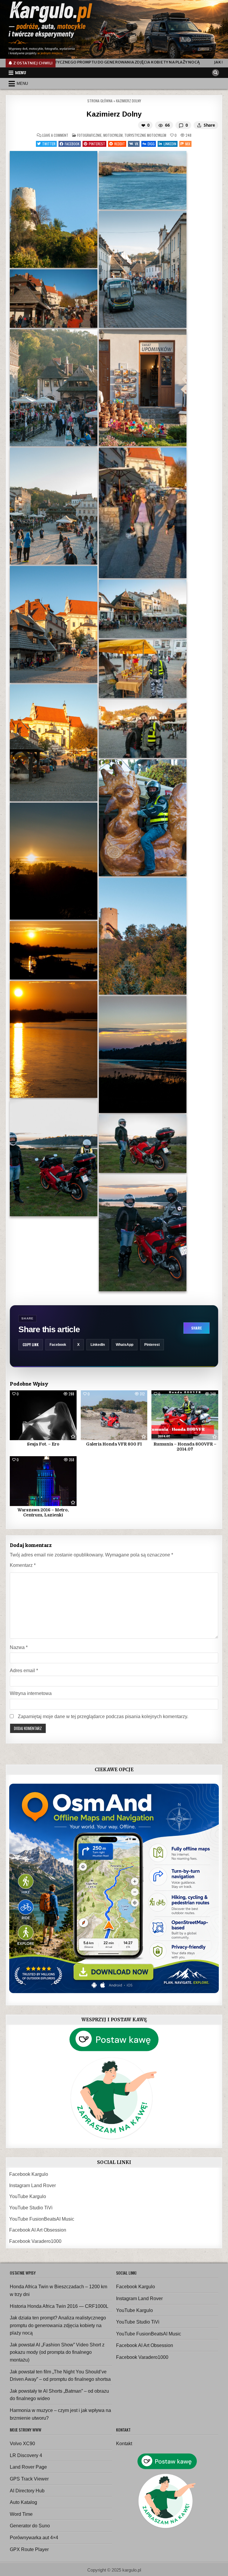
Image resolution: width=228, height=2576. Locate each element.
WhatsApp (125, 1345)
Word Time (21, 2514)
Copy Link (31, 1345)
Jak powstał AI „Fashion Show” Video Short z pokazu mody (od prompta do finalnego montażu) (57, 2352)
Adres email (24, 1671)
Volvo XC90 (22, 2444)
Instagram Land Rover (33, 2185)
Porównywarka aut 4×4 (34, 2538)
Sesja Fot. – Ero (43, 1444)
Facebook (72, 144)
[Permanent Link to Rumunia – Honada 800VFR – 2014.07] (185, 1415)
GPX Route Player (29, 2549)
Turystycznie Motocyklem (145, 135)
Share (196, 1328)
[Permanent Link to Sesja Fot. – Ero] (43, 1415)
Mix (188, 144)
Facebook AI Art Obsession (38, 2230)
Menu (21, 73)
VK (137, 144)
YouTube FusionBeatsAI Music (42, 2219)
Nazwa (19, 1647)
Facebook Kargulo (29, 2174)
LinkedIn (98, 1345)
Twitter (49, 144)
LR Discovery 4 (26, 2455)
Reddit (120, 144)
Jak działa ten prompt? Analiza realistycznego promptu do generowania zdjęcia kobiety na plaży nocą (58, 2325)
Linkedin (170, 144)
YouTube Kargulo (28, 2196)
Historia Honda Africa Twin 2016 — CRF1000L (59, 2306)
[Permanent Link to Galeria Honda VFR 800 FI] (114, 1415)
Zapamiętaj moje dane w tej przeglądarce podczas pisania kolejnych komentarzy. (103, 1716)
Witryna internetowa (31, 1693)
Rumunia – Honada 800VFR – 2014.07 (185, 1447)
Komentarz (23, 1565)
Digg (151, 144)
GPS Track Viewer (29, 2479)
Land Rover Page (28, 2467)
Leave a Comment (55, 135)
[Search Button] (216, 73)
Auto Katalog (23, 2502)
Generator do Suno (30, 2526)
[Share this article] (199, 125)
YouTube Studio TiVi (31, 2208)
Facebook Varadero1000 (35, 2241)
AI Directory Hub (27, 2491)
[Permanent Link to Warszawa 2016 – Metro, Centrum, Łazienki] (43, 1481)
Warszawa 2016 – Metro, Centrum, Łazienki (43, 1512)
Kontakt (124, 2444)
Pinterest (97, 144)
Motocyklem (113, 135)
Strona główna (100, 101)
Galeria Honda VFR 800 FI (114, 1444)
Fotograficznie (89, 135)
